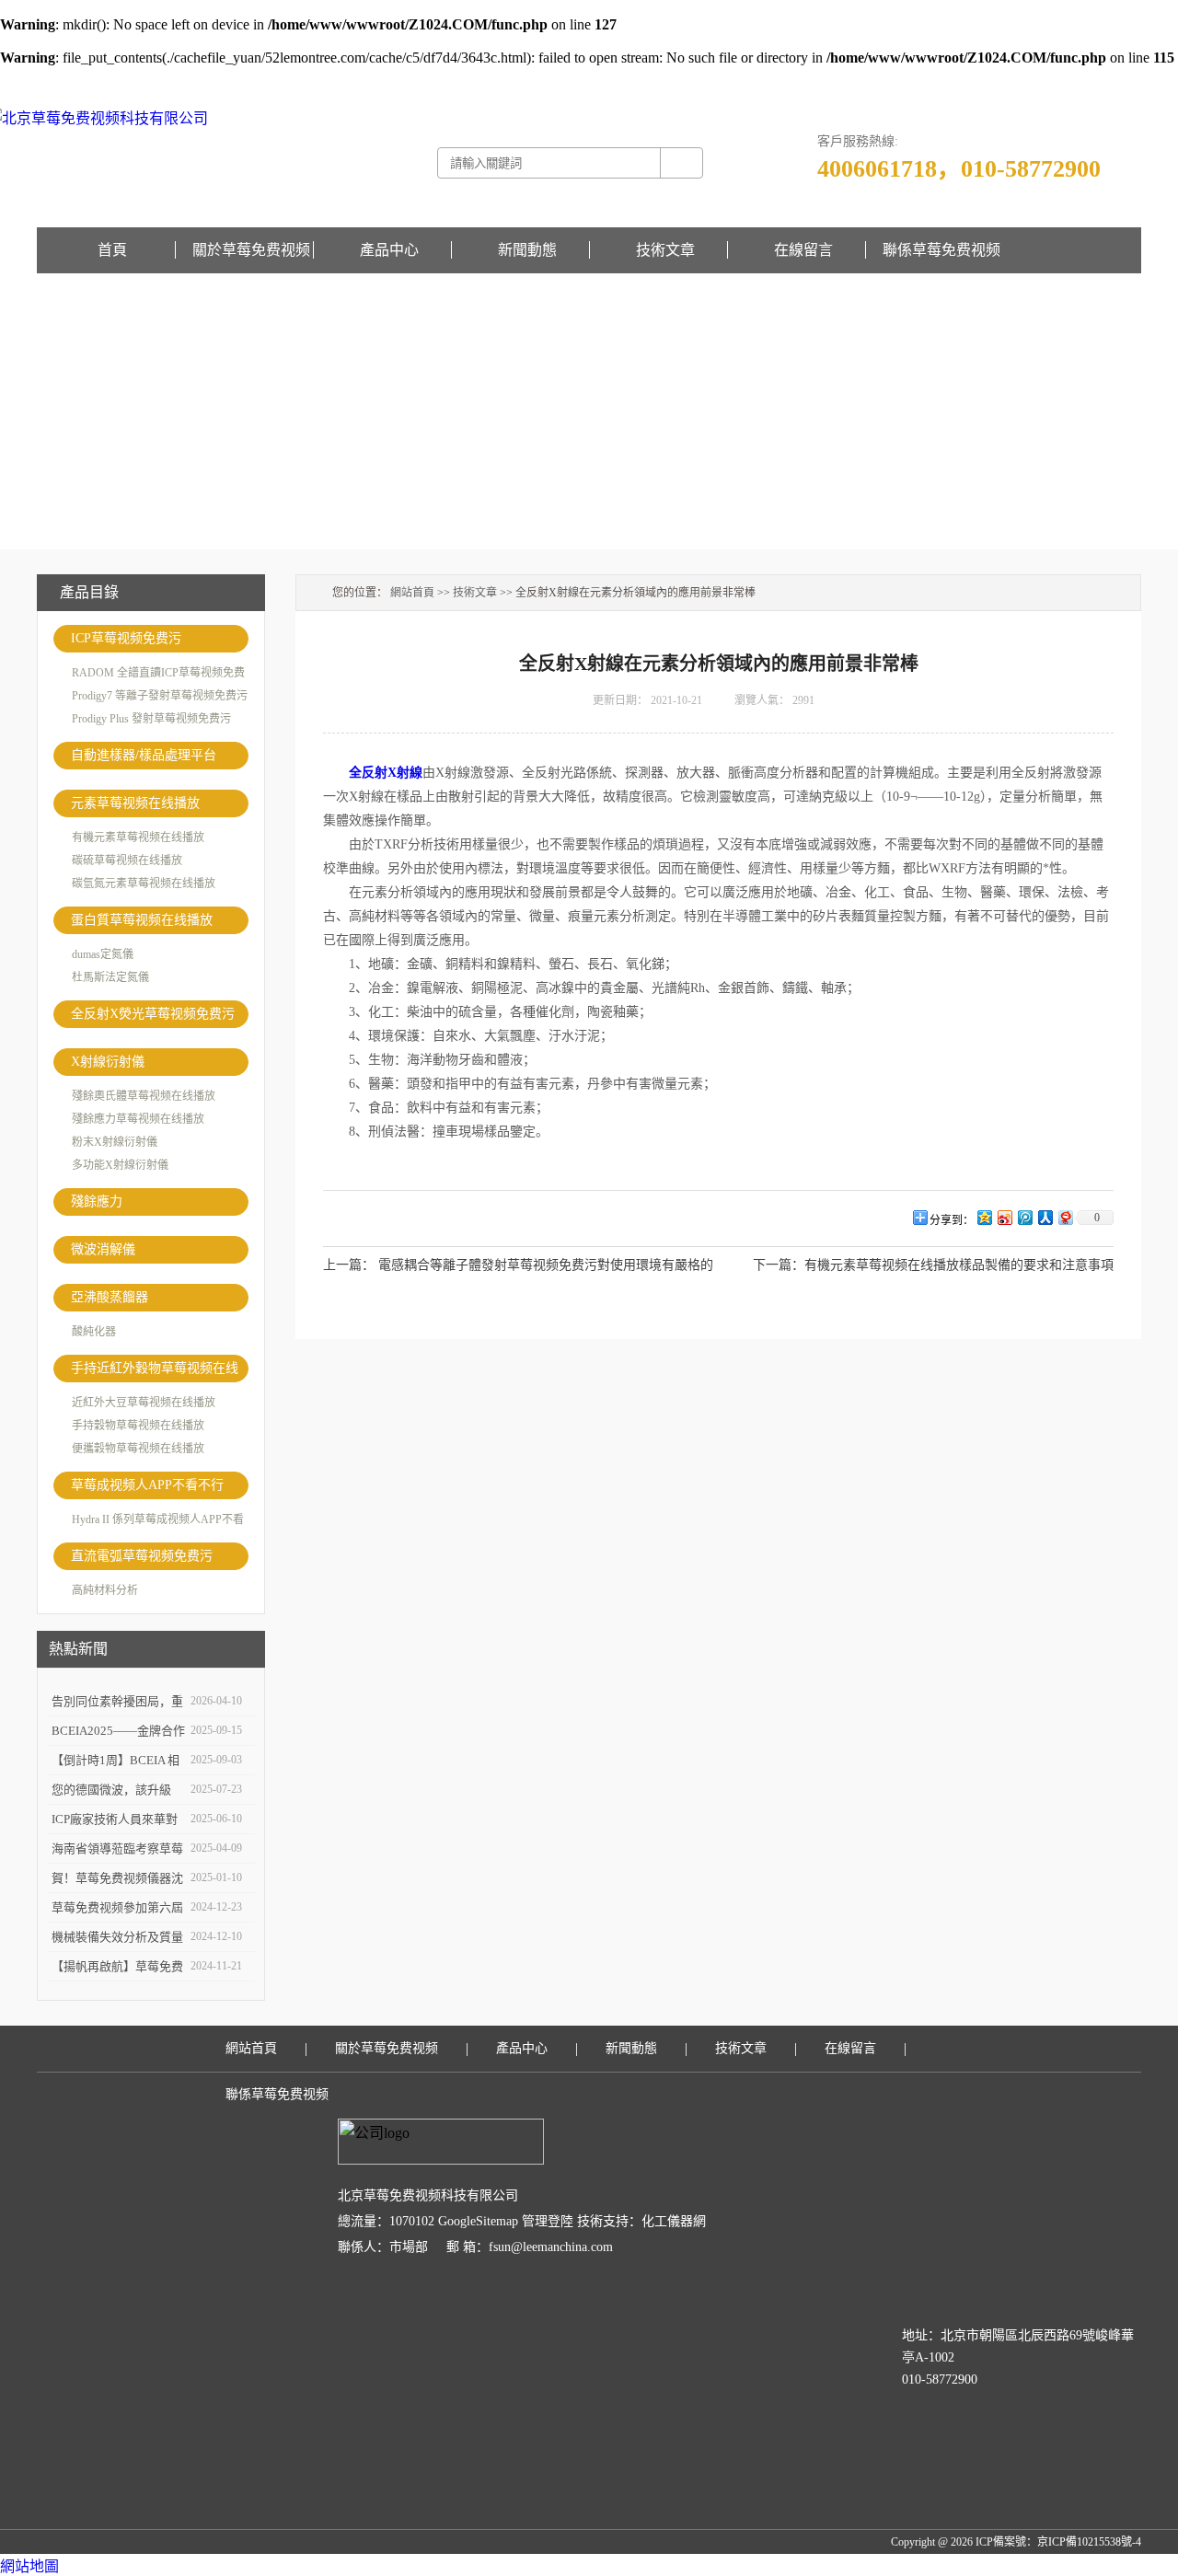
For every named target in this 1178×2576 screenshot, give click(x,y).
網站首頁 (412, 593)
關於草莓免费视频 (251, 250)
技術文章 (665, 250)
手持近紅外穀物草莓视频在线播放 (155, 1372)
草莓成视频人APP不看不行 (147, 1485)
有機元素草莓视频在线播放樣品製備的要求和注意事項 (959, 1265)
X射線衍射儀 (108, 1062)
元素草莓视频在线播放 (135, 803)
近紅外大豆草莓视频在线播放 (144, 1403)
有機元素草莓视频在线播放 (138, 837)
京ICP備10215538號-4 (1089, 2542)
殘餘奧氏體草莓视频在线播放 (144, 1096)
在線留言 (1119, 79)
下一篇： (779, 1265)
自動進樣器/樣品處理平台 (144, 755)
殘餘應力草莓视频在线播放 (138, 1119)
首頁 (112, 250)
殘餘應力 (97, 1201)
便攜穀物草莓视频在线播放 (138, 1449)
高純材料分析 (105, 1590)
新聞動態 (527, 250)
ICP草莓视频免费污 (126, 638)
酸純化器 (94, 1332)
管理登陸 (548, 2221)
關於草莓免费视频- (959, 79)
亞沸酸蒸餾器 (110, 1297)
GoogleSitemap (478, 2221)
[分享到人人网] (1045, 1217)
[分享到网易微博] (1065, 1217)
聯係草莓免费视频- (1051, 79)
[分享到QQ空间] (984, 1217)
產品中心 (389, 250)
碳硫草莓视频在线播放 (127, 861)
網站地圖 (29, 2566)
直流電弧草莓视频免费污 (142, 1556)
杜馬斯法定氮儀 (110, 977)
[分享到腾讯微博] (1024, 1217)
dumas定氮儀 (103, 954)
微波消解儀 (103, 1249)
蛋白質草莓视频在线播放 (142, 920)
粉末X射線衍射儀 (115, 1142)
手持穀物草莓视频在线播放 (138, 1426)
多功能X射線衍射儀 (120, 1165)
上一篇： (349, 1265)
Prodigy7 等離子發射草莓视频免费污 (160, 696)
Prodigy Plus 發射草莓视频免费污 (151, 719)
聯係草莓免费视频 (941, 250)
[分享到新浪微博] (1004, 1217)
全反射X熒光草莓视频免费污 (153, 1014)
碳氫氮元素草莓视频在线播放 (144, 884)
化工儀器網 (674, 2221)
